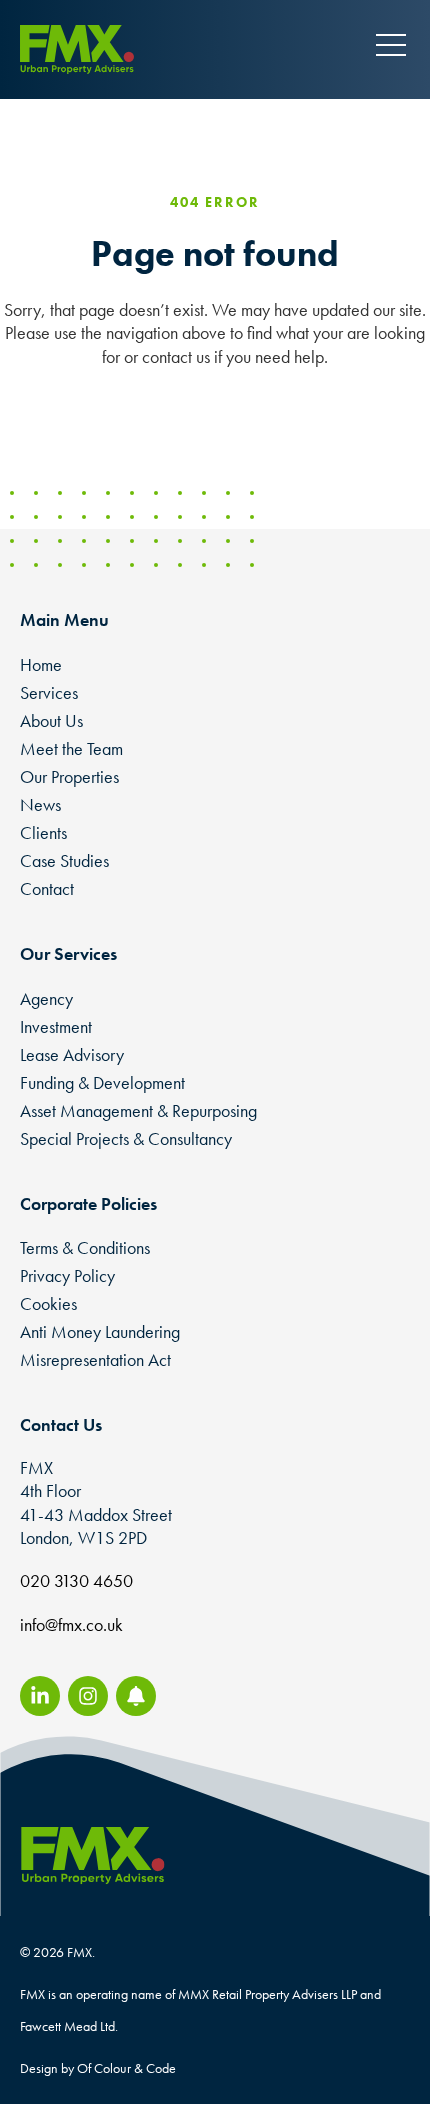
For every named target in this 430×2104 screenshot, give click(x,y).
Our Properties (69, 776)
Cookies (48, 1303)
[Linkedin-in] (40, 1696)
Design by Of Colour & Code (98, 2068)
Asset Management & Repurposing (138, 1110)
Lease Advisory (72, 1054)
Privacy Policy (67, 1275)
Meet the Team (71, 748)
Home (41, 664)
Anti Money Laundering (100, 1331)
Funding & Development (102, 1082)
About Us (51, 720)
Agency (46, 998)
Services (49, 692)
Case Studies (64, 860)
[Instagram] (88, 1696)
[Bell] (136, 1696)
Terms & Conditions (85, 1247)
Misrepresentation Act (95, 1359)
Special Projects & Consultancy (126, 1138)
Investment (56, 1026)
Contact (47, 888)
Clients (43, 832)
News (40, 804)
